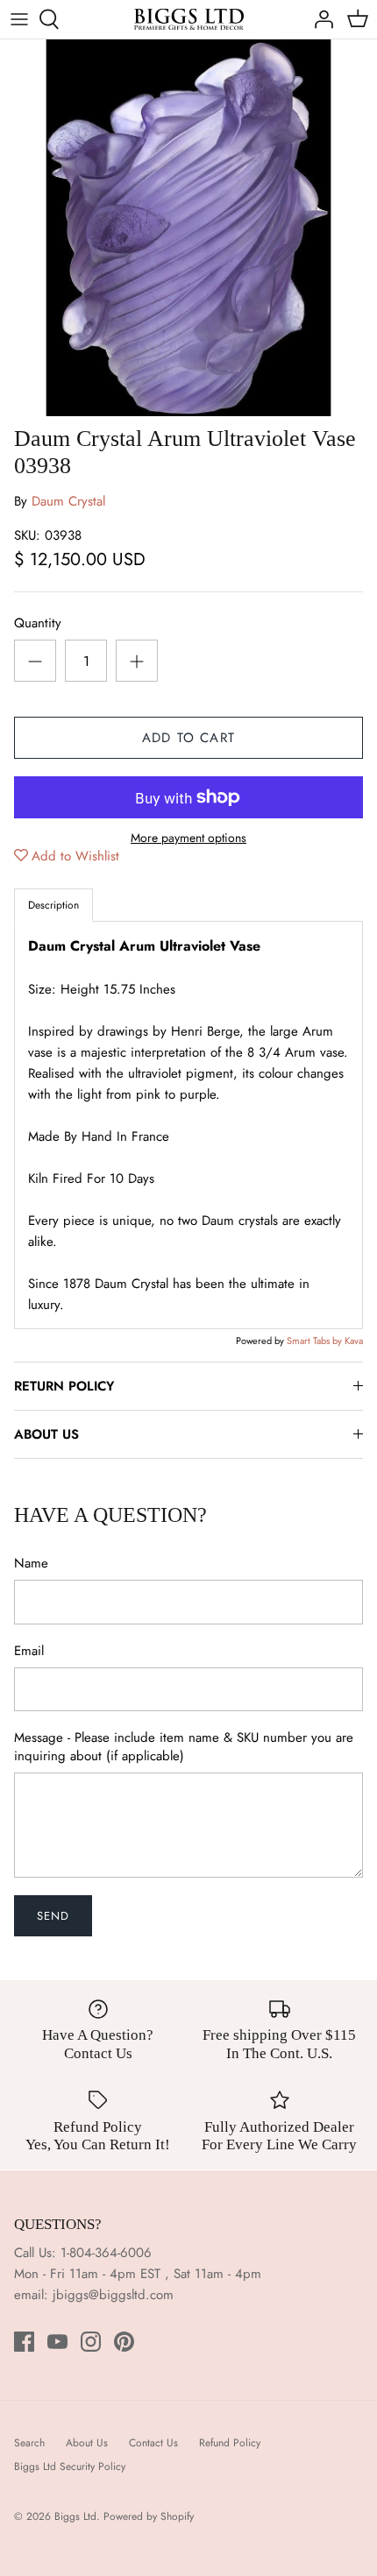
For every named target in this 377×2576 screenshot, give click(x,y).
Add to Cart (188, 738)
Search (29, 2443)
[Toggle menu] (19, 19)
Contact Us (153, 2443)
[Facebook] (24, 2342)
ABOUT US (46, 1434)
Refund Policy (230, 2443)
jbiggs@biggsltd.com (113, 2295)
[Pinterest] (124, 2342)
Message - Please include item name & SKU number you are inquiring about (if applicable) (184, 1747)
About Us (87, 2443)
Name (31, 1564)
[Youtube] (57, 2342)
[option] (188, 228)
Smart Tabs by (316, 1341)
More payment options (188, 838)
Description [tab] (53, 905)
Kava (354, 1341)
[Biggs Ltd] (189, 19)
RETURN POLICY (64, 1386)
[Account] (319, 19)
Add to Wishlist (75, 856)
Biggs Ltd (75, 2516)
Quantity (38, 623)
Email (29, 1651)
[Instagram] (91, 2342)
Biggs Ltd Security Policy (70, 2466)
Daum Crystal (68, 501)
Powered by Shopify (149, 2516)
